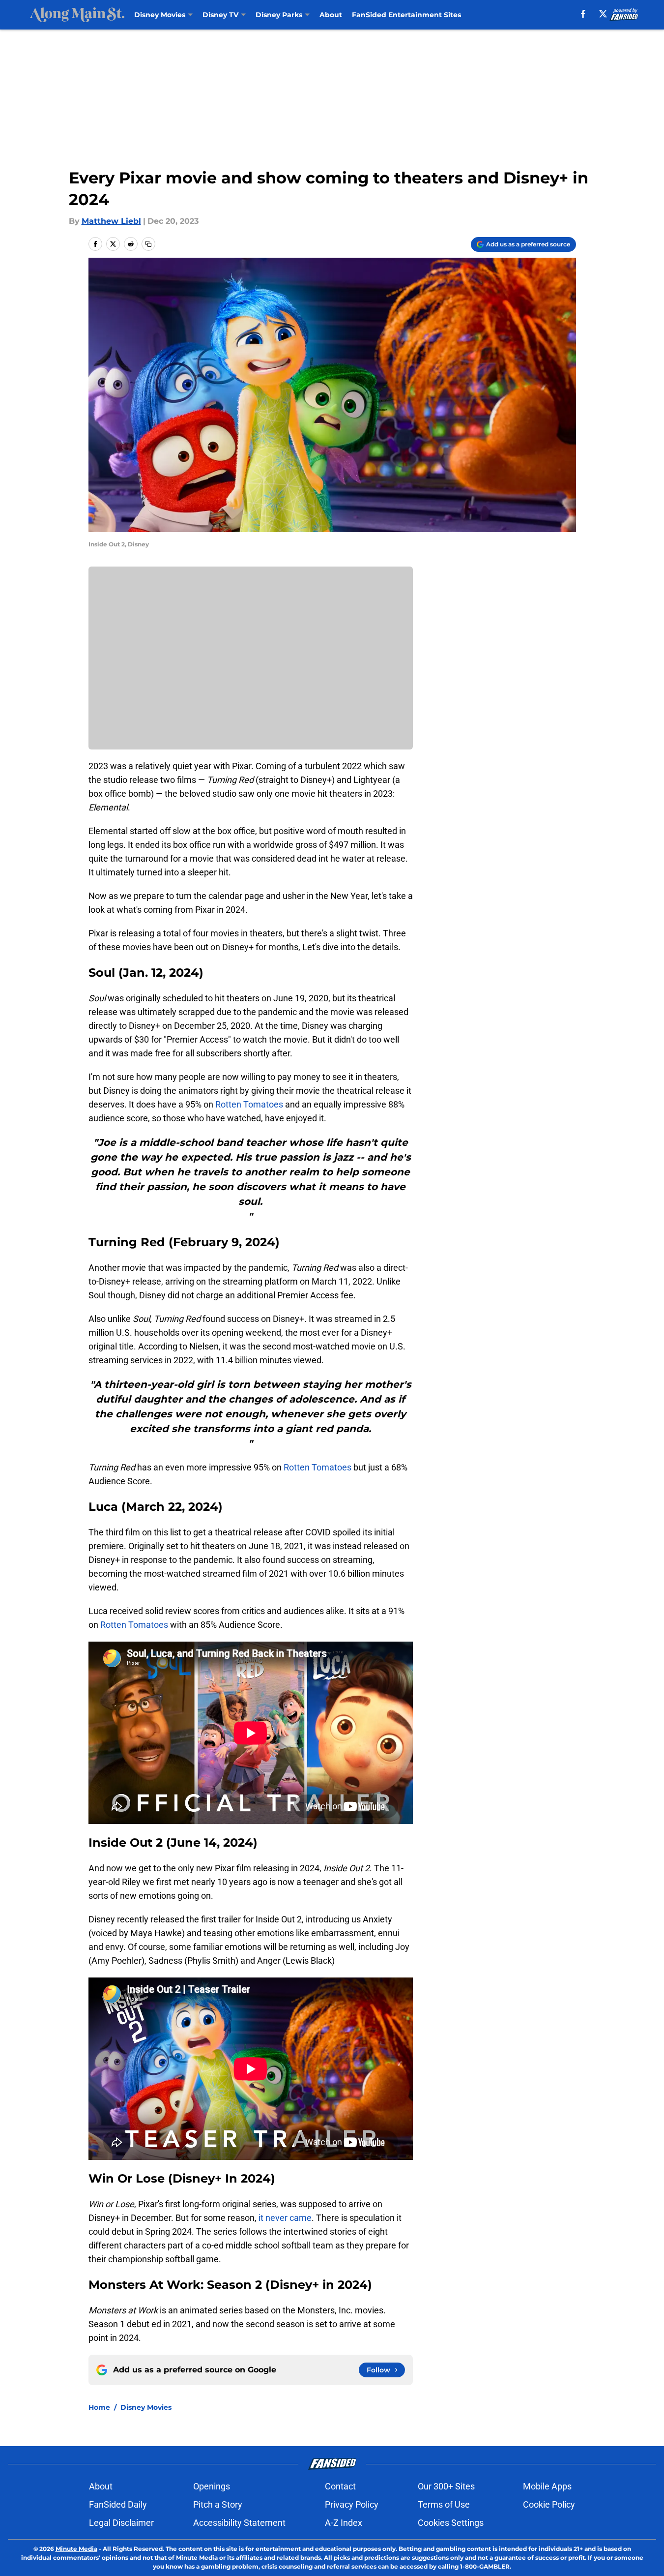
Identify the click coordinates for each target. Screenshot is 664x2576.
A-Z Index (344, 2523)
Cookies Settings (451, 2523)
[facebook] (583, 14)
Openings (212, 2486)
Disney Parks (279, 15)
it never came (285, 2218)
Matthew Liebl (111, 221)
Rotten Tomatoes (250, 1104)
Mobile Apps (547, 2486)
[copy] (148, 244)
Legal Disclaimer (121, 2523)
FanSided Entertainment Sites (406, 15)
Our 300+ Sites (446, 2486)
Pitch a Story (218, 2504)
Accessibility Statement (239, 2523)
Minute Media (76, 2549)
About (331, 15)
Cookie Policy (549, 2504)
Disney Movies (160, 15)
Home (99, 2407)
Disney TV (220, 15)
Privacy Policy (352, 2504)
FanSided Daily (118, 2504)
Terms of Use (444, 2504)
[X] (603, 14)
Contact (340, 2486)
